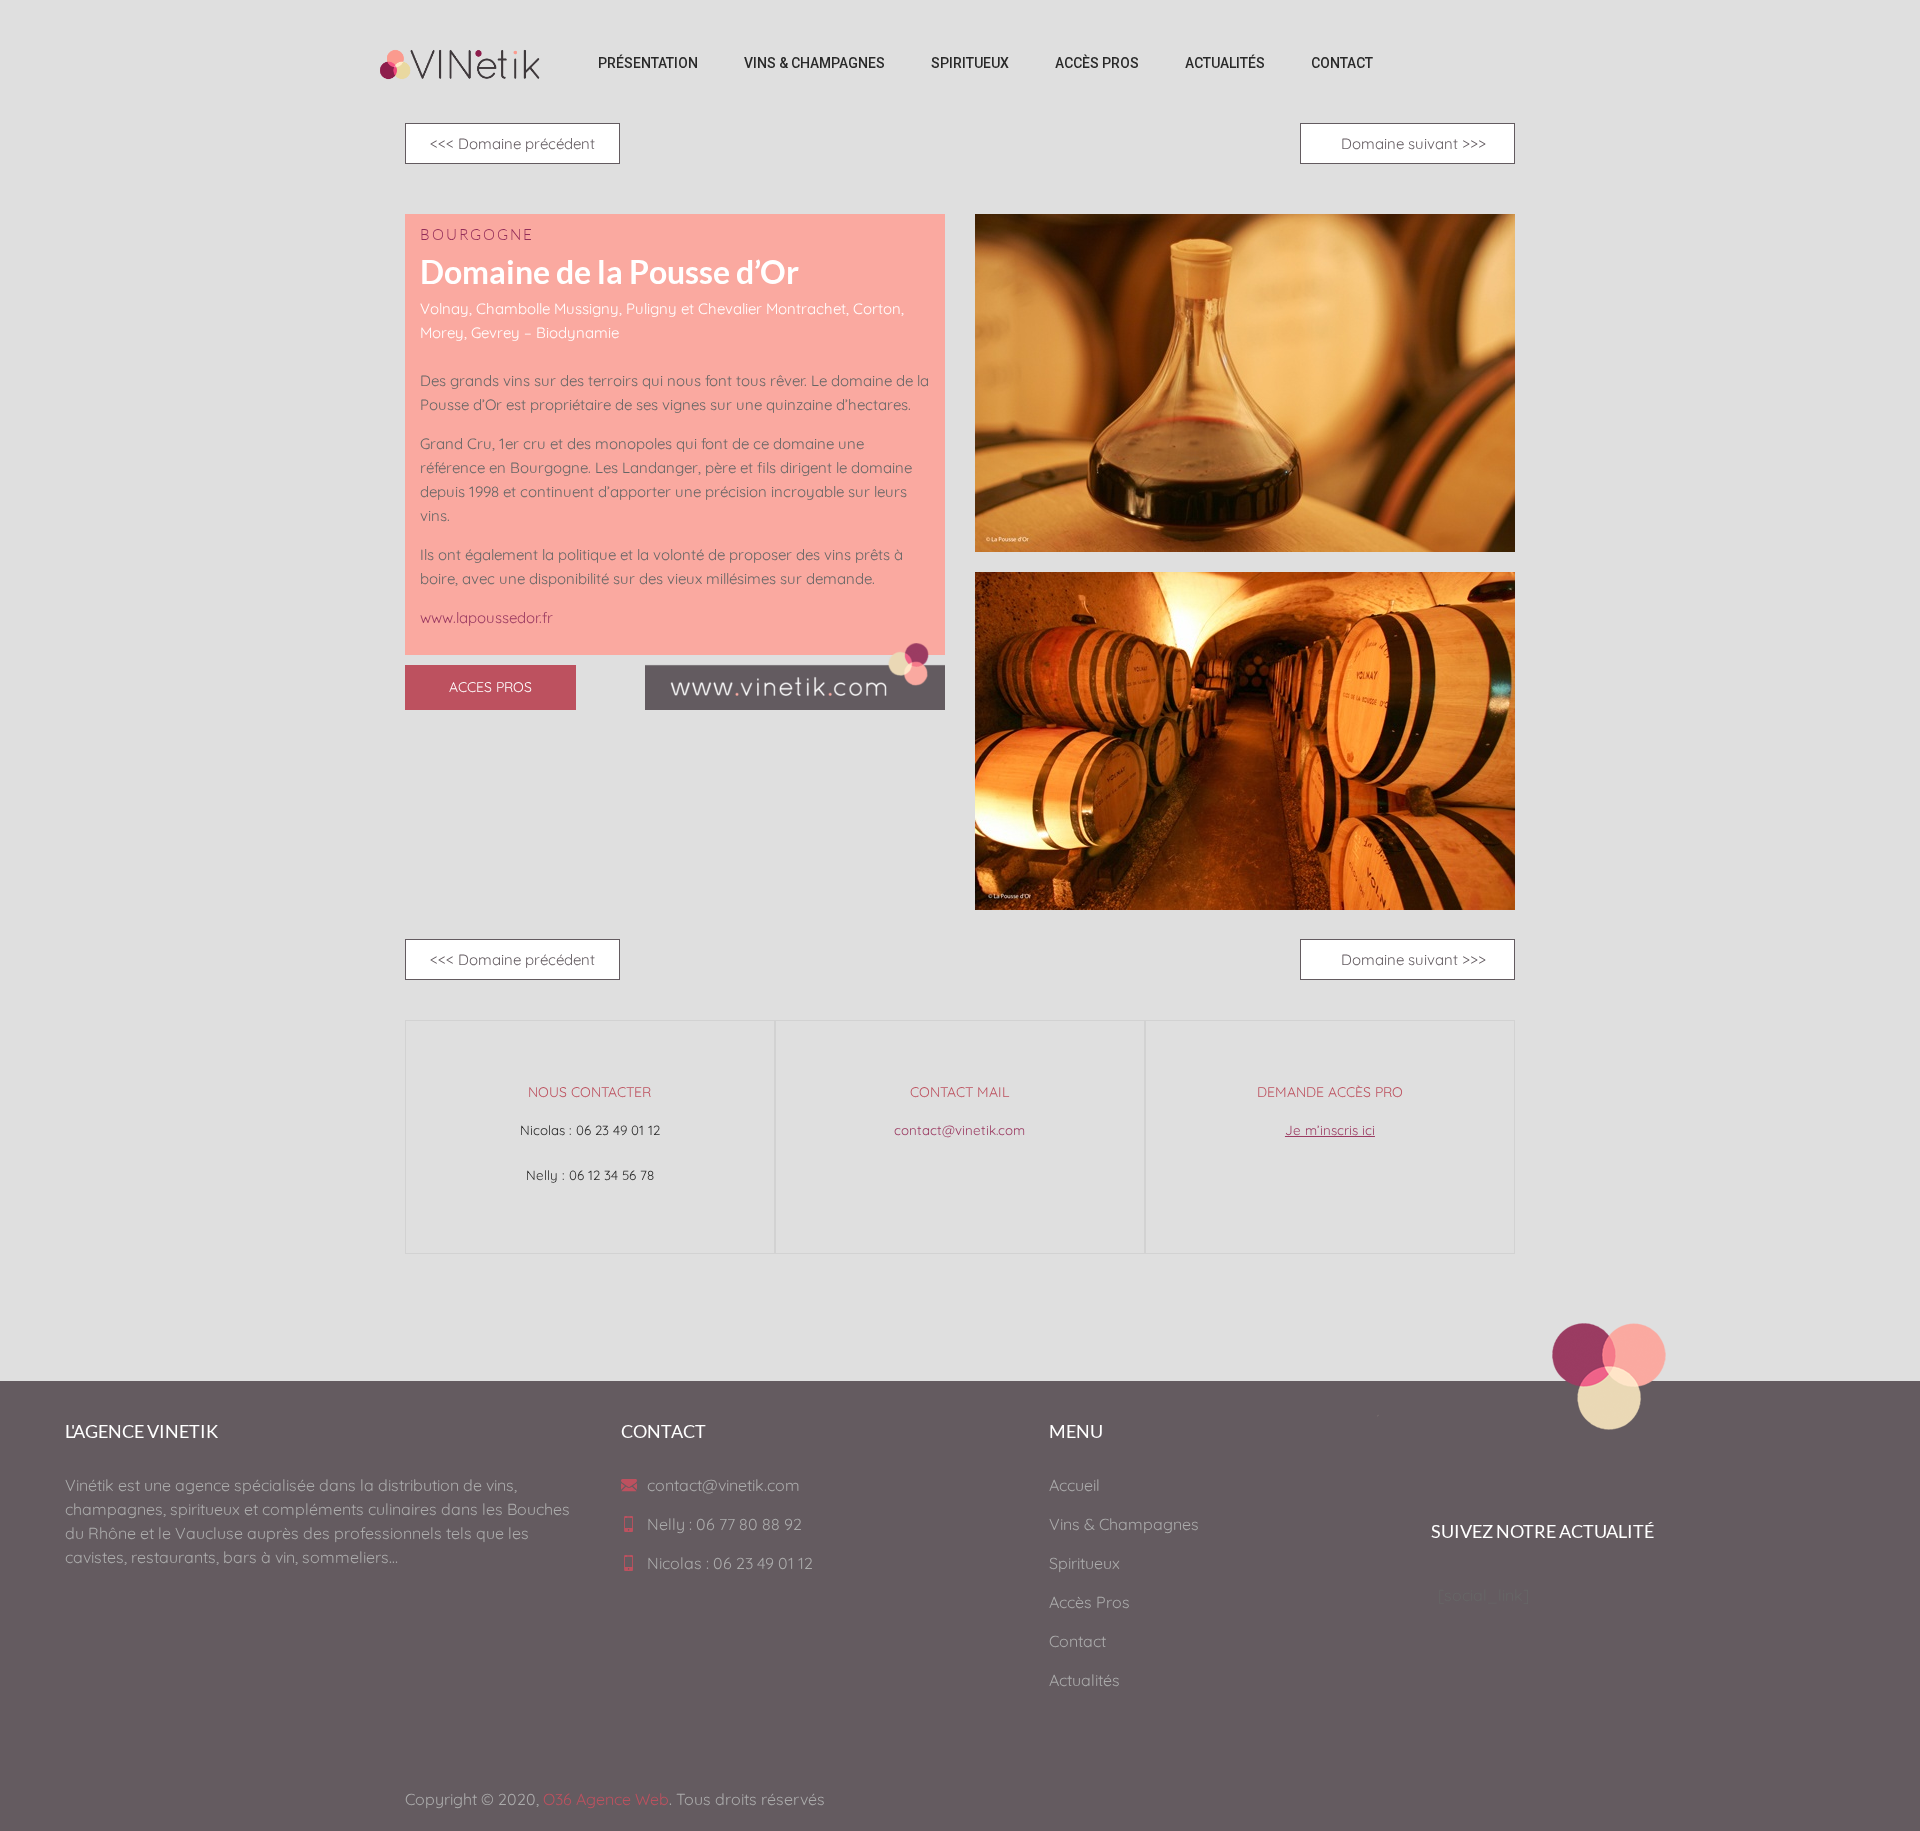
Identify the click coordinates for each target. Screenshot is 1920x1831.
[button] (512, 143)
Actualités (1084, 1680)
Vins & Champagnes (1124, 1524)
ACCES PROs (490, 687)
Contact (1077, 1641)
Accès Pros (1089, 1602)
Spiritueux (1084, 1563)
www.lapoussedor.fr (486, 617)
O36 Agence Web (606, 1799)
